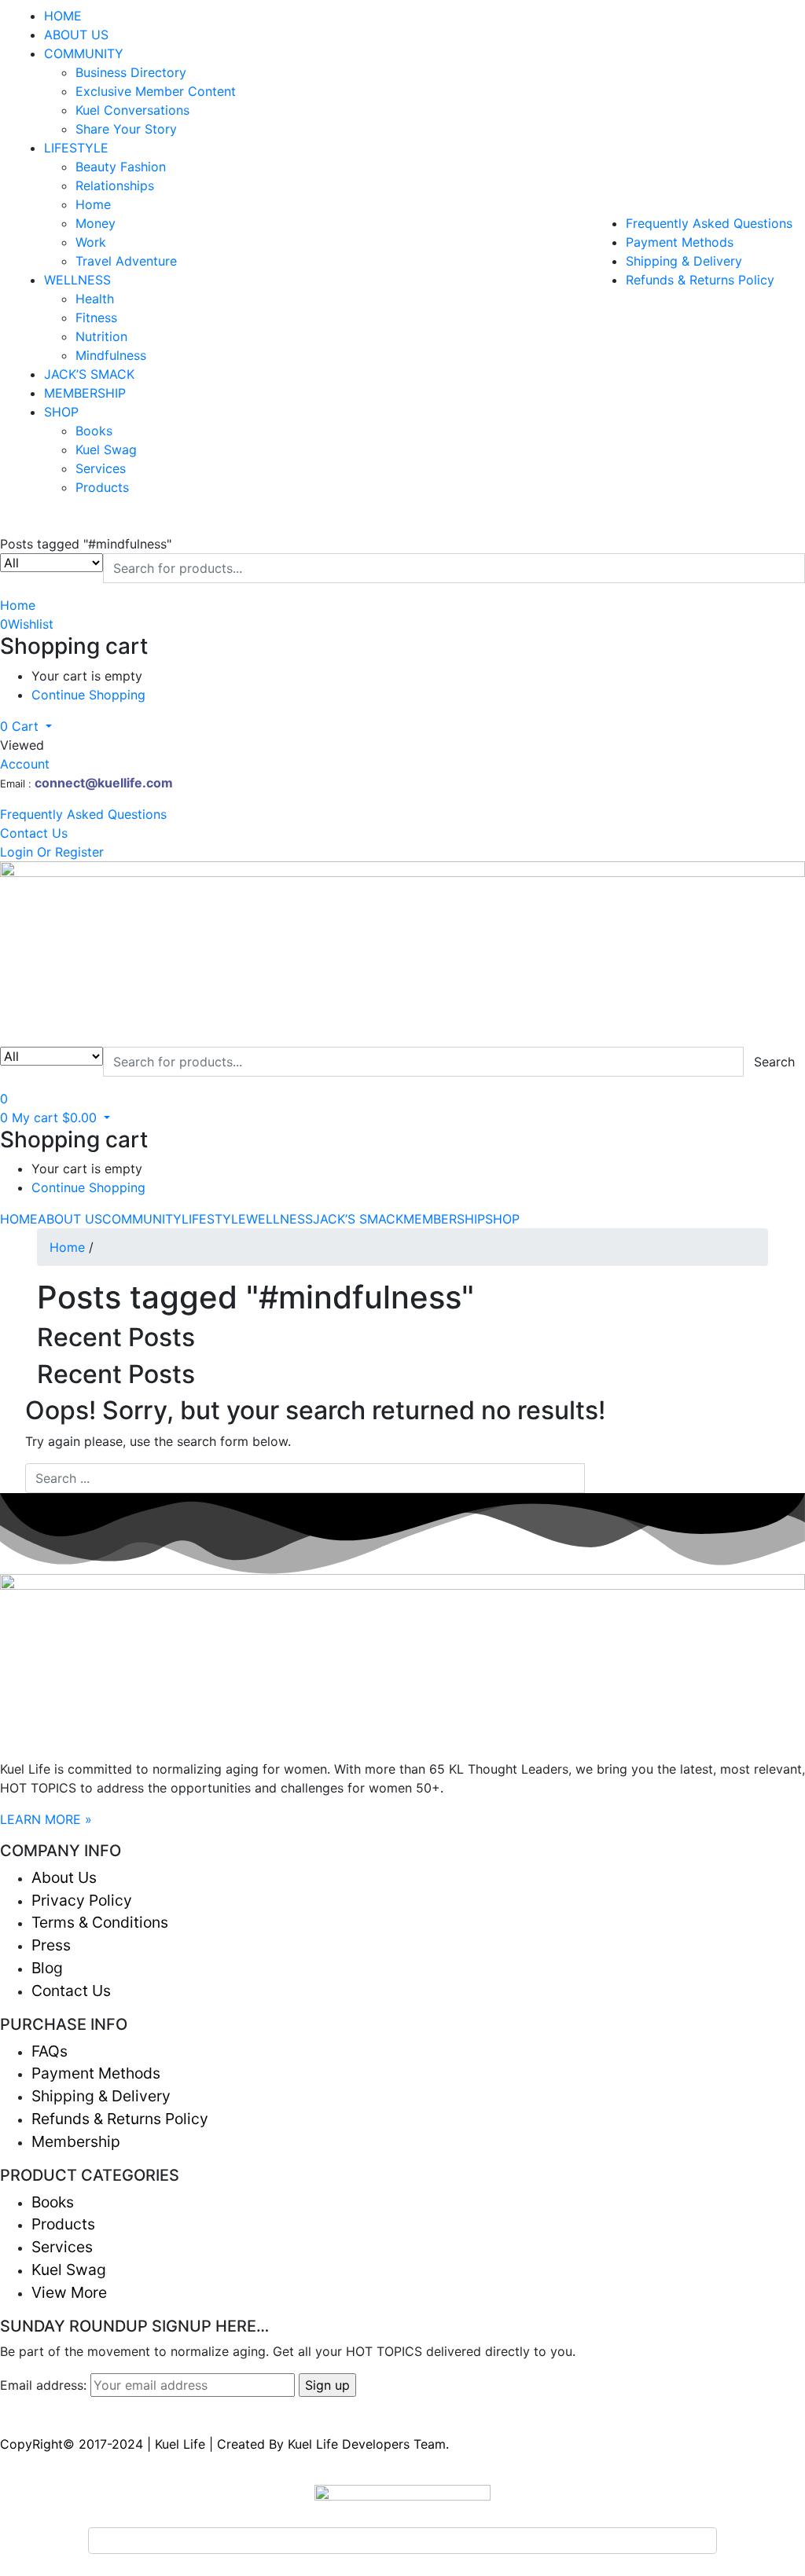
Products (102, 487)
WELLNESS (77, 280)
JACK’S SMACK (89, 374)
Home (93, 204)
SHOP (61, 412)
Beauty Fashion (121, 167)
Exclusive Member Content (156, 91)
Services (101, 468)
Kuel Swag (106, 450)
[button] (26, 726)
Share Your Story (126, 129)
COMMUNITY (84, 53)
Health (95, 299)
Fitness (96, 317)
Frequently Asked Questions (709, 223)
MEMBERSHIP (85, 393)
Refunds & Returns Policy (700, 280)
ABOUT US (76, 35)
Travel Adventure (126, 261)
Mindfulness (111, 355)
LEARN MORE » (46, 1819)
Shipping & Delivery (684, 261)
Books (94, 431)
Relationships (115, 185)
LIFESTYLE (76, 148)
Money (96, 223)
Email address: (45, 2385)
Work (91, 242)
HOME (63, 16)
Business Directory (131, 72)
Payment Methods (680, 242)
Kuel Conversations (132, 110)
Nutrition (101, 336)
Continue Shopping (88, 695)
